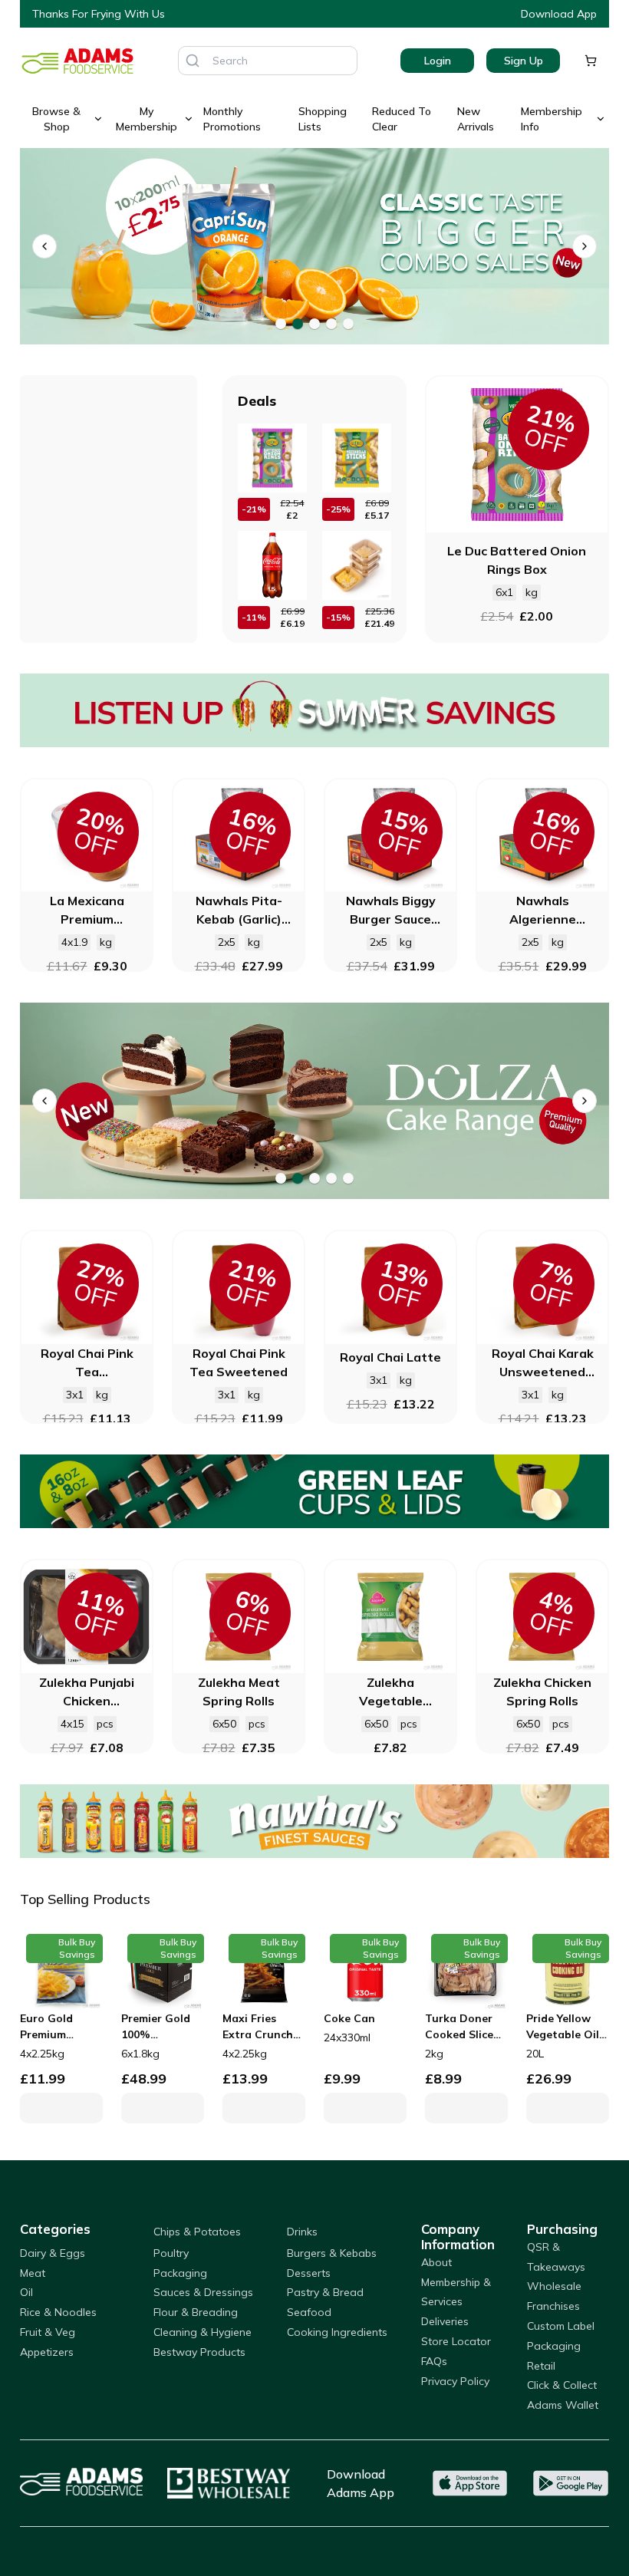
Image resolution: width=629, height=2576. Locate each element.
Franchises (553, 2306)
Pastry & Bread (325, 2292)
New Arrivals (476, 119)
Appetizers (47, 2352)
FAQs (434, 2361)
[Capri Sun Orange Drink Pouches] (298, 246)
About (436, 2262)
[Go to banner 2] (298, 324)
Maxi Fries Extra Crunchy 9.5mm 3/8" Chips (261, 2027)
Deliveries (445, 2321)
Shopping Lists (323, 119)
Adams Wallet (563, 2405)
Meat (33, 2273)
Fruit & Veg (48, 2332)
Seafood (309, 2312)
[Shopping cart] (591, 61)
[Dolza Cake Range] (298, 1101)
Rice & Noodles (58, 2312)
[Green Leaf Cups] (314, 1491)
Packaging (180, 2273)
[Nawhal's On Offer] (314, 1821)
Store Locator (456, 2341)
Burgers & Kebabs (332, 2253)
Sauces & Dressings (203, 2292)
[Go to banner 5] (348, 324)
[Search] (193, 61)
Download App (559, 14)
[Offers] (314, 710)
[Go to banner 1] (281, 324)
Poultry (171, 2253)
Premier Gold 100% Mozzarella (156, 2027)
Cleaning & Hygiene (203, 2332)
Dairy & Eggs (53, 2253)
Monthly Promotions (232, 119)
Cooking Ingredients (337, 2332)
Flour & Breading (196, 2312)
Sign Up (524, 61)
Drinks (302, 2232)
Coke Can (349, 2018)
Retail (541, 2366)
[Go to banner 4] (331, 324)
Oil (26, 2292)
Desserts (309, 2273)
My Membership (147, 119)
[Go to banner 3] (314, 324)
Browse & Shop (56, 119)
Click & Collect (562, 2385)
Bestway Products (199, 2352)
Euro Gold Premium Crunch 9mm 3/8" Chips (53, 2027)
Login (438, 61)
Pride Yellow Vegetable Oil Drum (563, 2027)
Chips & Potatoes (197, 2232)
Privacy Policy (455, 2381)
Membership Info (552, 119)
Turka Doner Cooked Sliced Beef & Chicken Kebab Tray (465, 2027)
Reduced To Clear (402, 119)
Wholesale (554, 2286)
